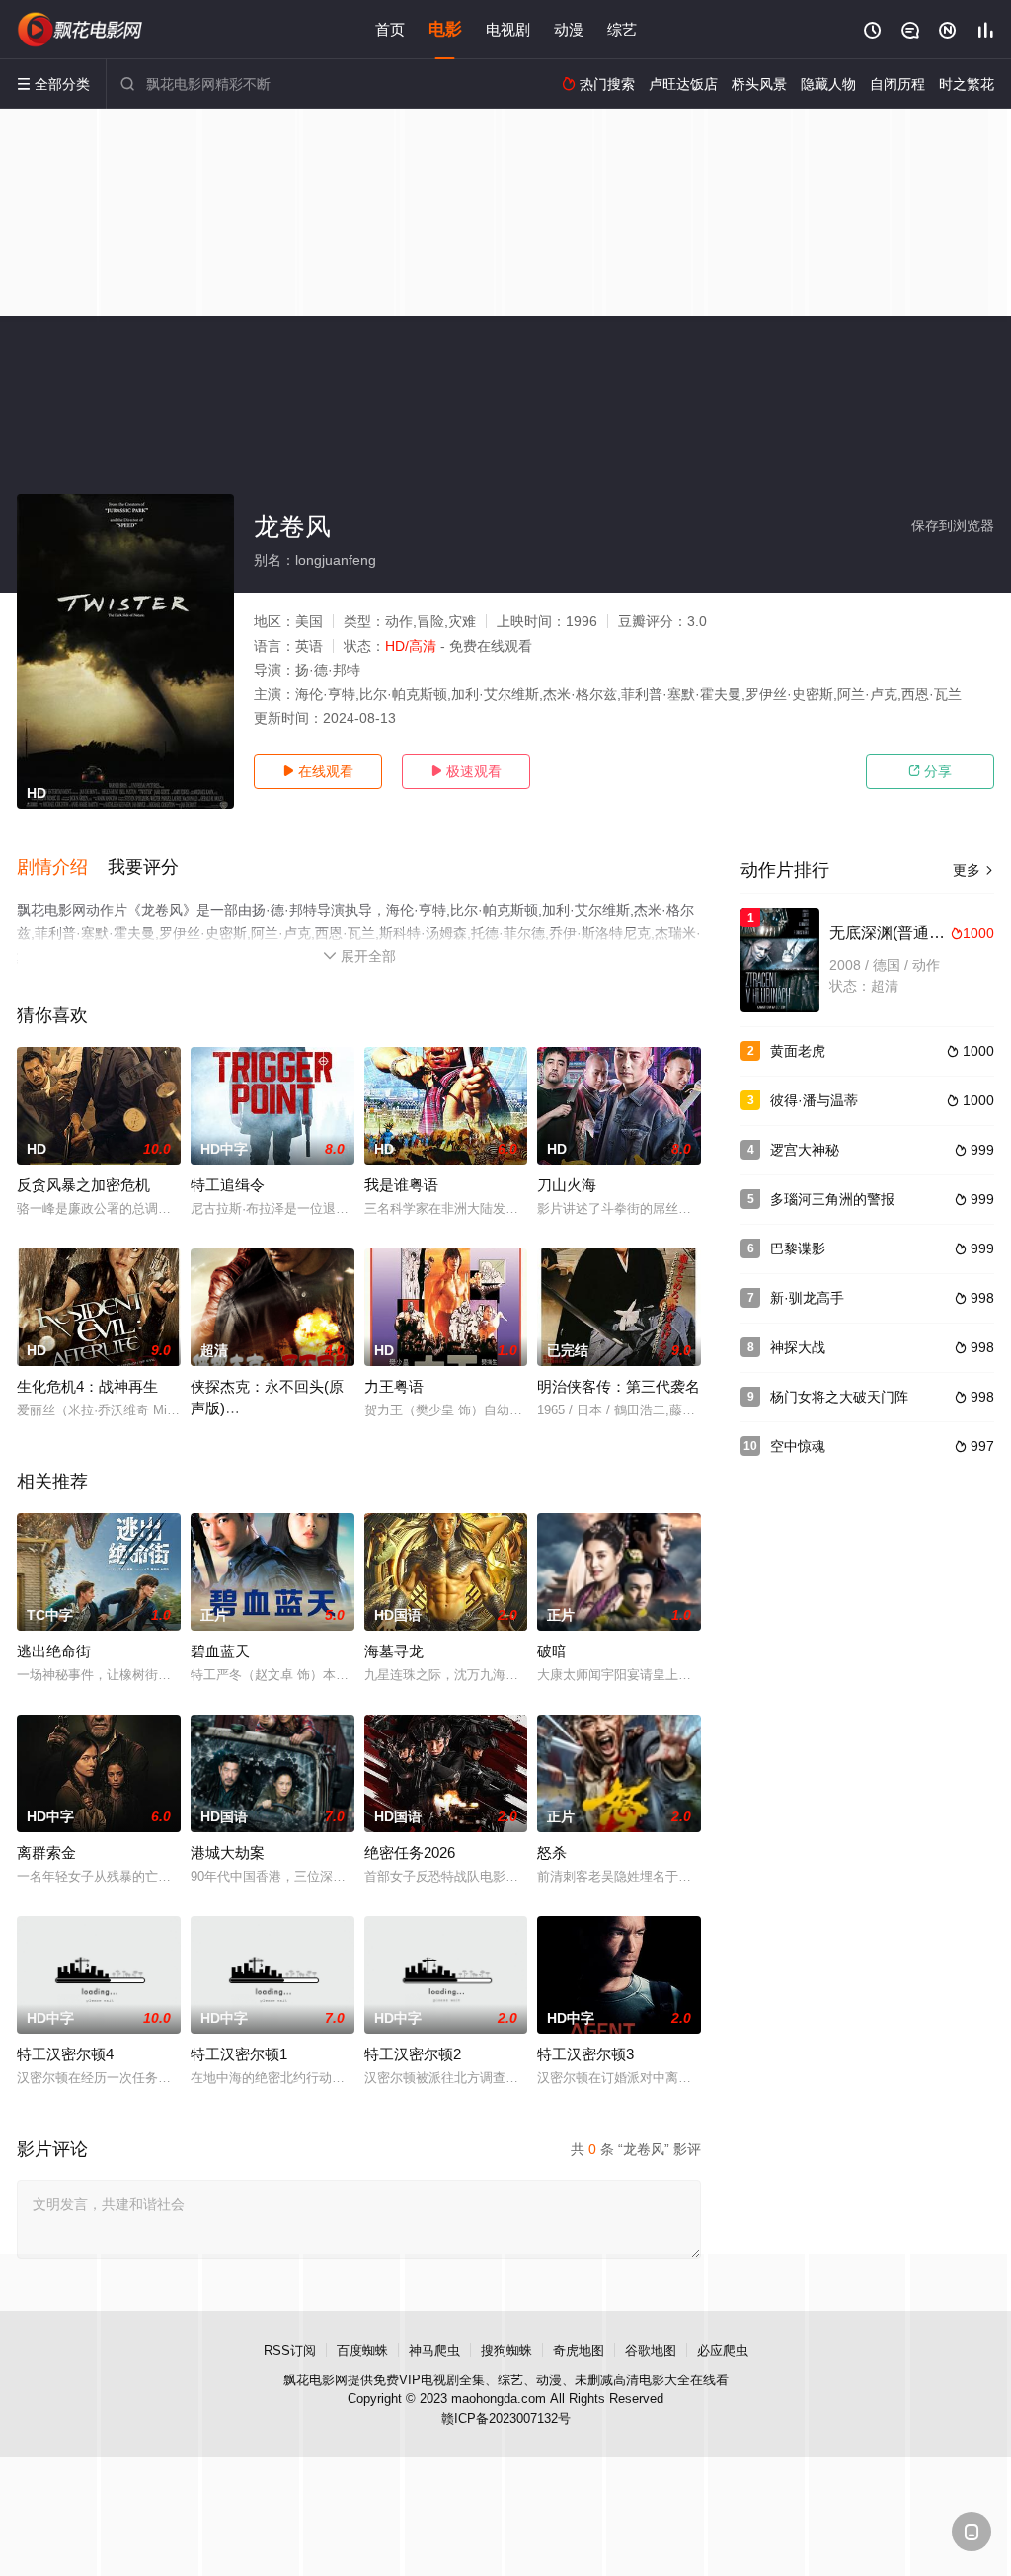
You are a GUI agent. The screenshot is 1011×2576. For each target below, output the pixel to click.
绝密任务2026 (410, 1852)
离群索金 (46, 1852)
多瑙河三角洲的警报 (832, 1199)
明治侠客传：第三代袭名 (619, 1386)
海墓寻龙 (394, 1651)
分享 (930, 771)
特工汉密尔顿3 (585, 2054)
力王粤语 (394, 1386)
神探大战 (798, 1347)
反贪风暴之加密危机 (83, 1185)
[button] (62, 868)
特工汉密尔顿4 (65, 2054)
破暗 (552, 1651)
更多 (973, 870)
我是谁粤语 (401, 1185)
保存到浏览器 (953, 525)
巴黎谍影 (798, 1248)
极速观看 (466, 771)
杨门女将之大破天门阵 (839, 1397)
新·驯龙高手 (807, 1298)
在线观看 (318, 771)
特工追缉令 (228, 1185)
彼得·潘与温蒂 (814, 1100)
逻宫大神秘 (805, 1150)
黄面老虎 (798, 1051)
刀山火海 (567, 1185)
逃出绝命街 (54, 1651)
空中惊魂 (798, 1446)
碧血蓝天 (220, 1651)
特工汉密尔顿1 (239, 2054)
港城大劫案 (228, 1852)
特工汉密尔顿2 (413, 2054)
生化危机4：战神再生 (87, 1386)
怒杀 (552, 1852)
